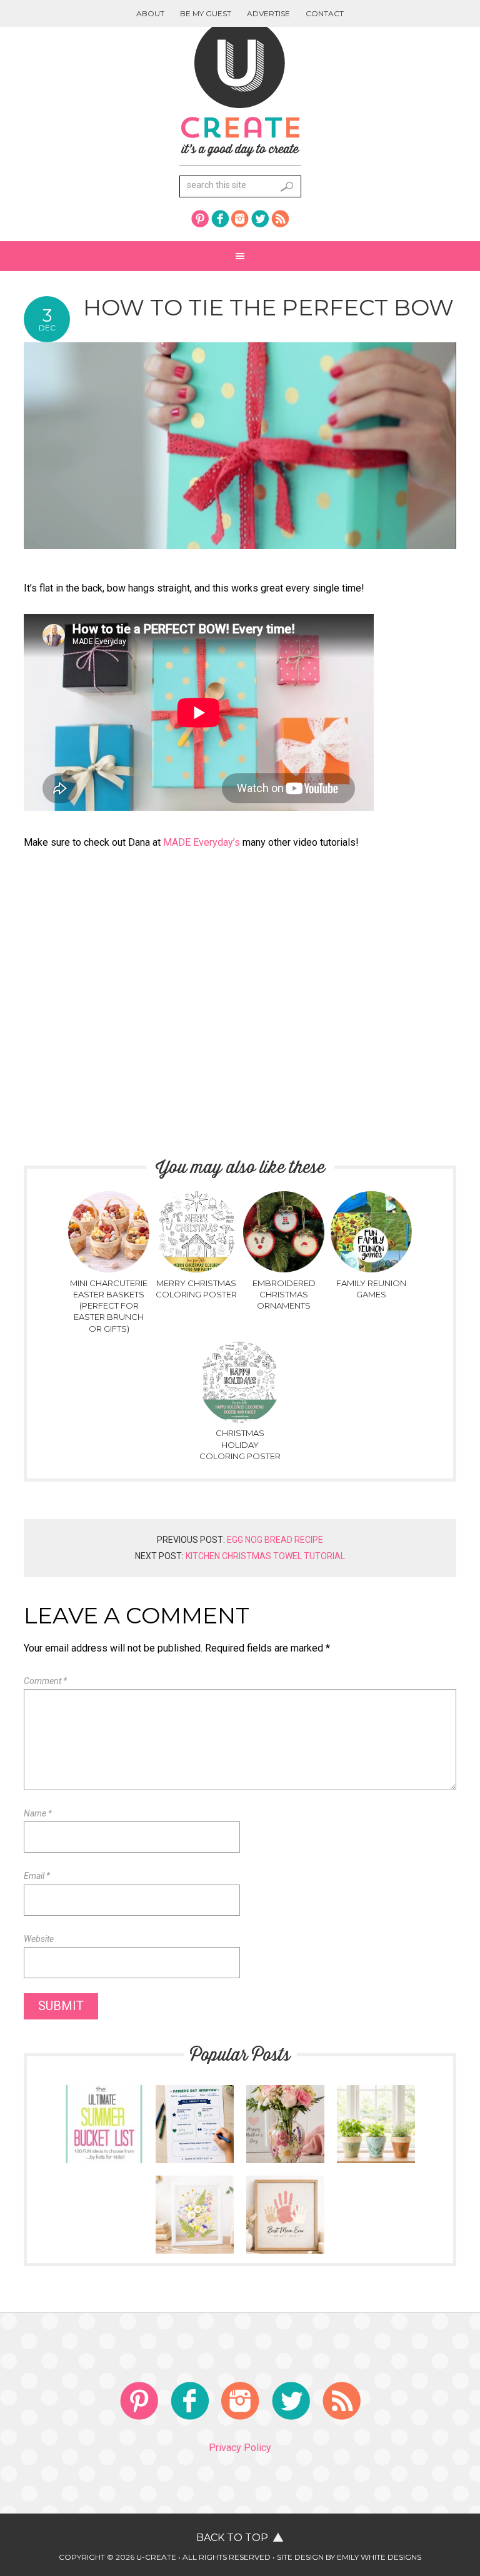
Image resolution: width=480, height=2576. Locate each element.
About (150, 13)
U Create (240, 87)
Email (37, 1876)
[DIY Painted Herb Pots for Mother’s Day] (376, 2157)
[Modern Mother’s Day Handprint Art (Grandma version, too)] (285, 2248)
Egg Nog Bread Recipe (275, 1540)
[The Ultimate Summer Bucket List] (104, 2157)
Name (38, 1813)
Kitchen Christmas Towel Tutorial (265, 1556)
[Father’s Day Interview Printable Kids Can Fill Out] (195, 2157)
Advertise (268, 13)
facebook (220, 219)
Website (39, 1939)
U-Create (156, 2557)
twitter (260, 219)
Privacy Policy (240, 2448)
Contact (325, 13)
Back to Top (232, 2538)
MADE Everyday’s (203, 842)
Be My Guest (206, 13)
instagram (240, 219)
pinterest (200, 219)
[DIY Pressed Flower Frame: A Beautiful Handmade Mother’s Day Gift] (195, 2248)
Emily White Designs (379, 2557)
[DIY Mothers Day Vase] (285, 2157)
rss (280, 219)
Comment (45, 1681)
